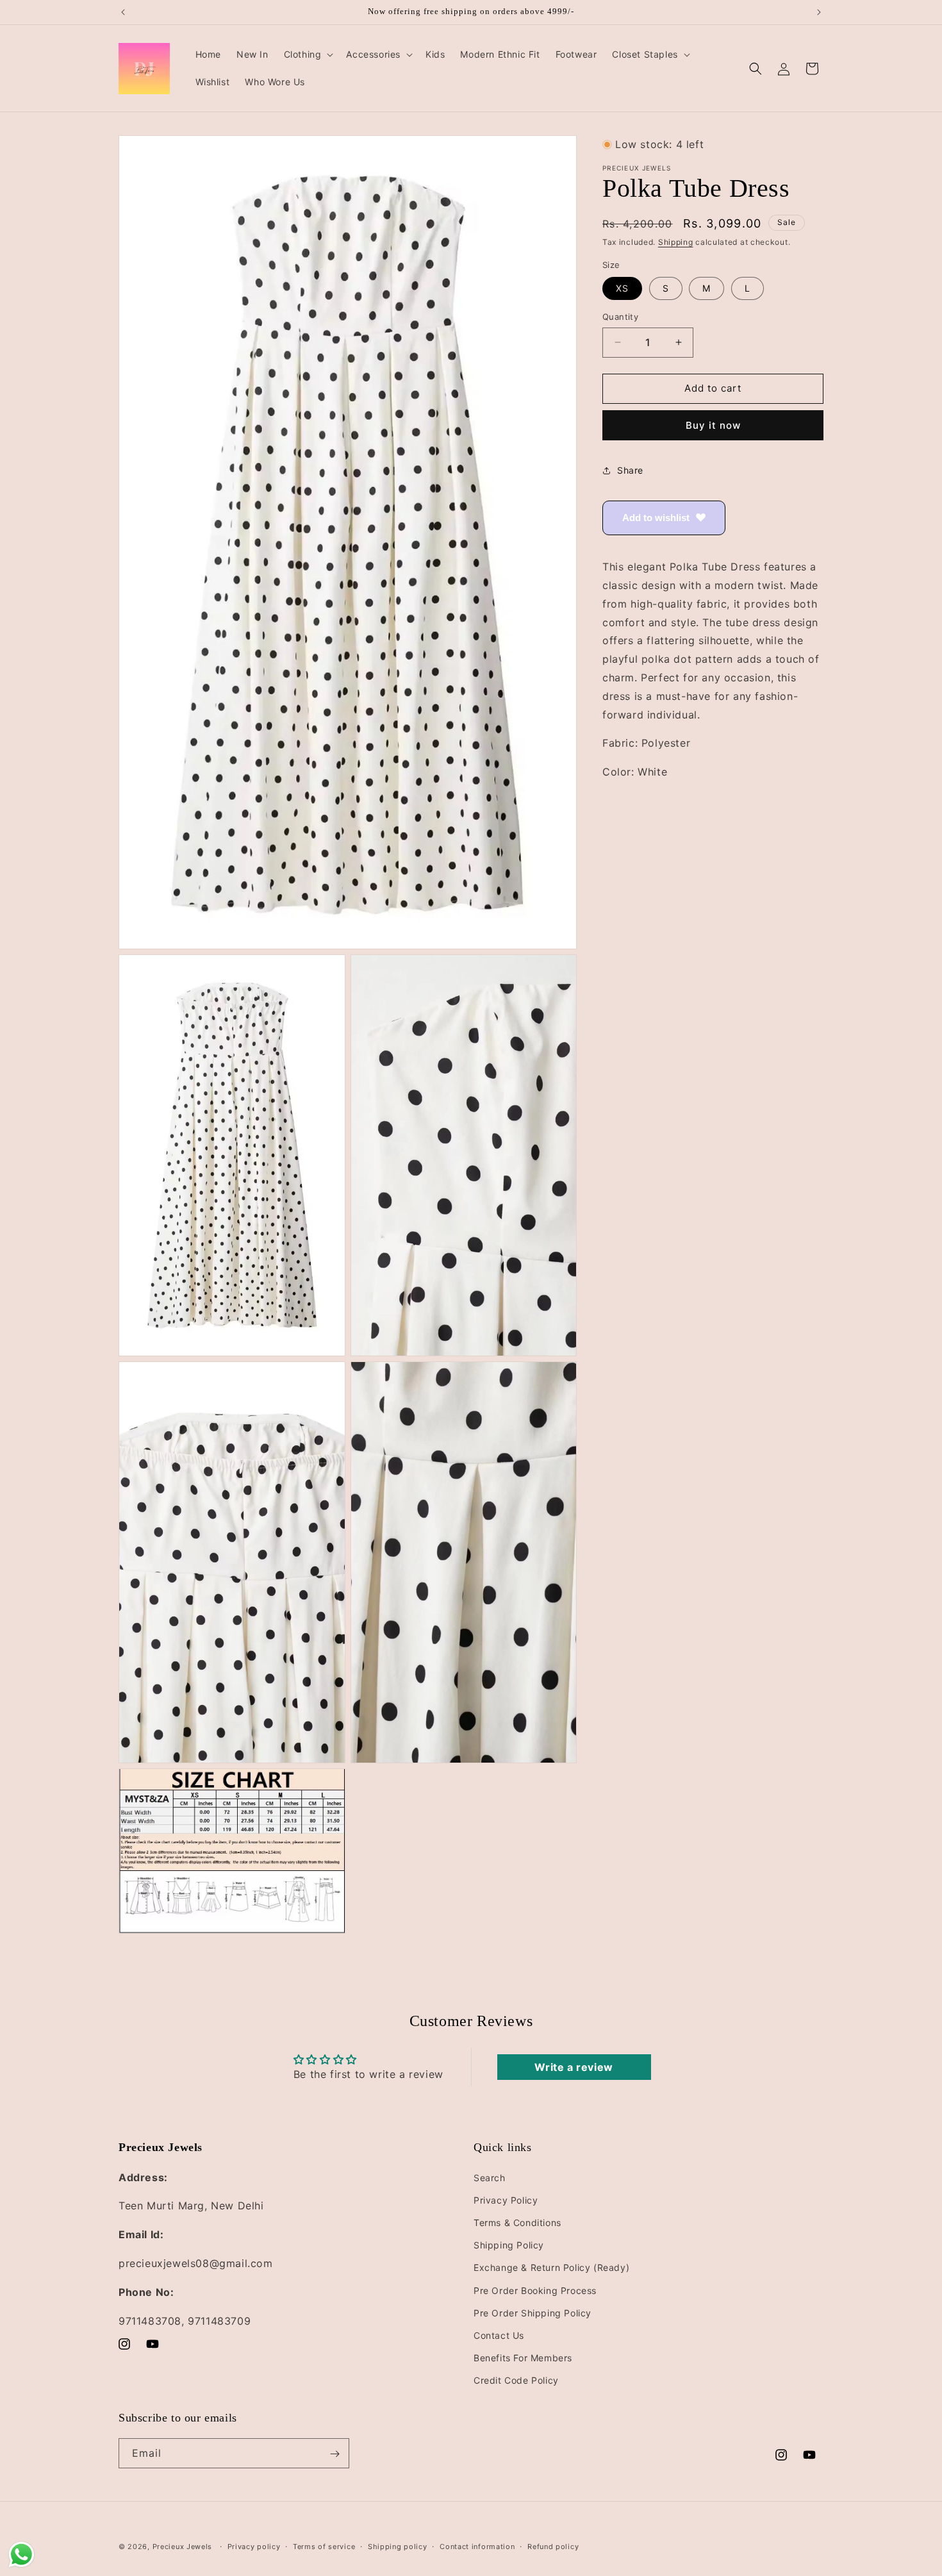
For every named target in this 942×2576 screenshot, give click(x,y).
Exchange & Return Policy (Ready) (551, 2267)
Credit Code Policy (516, 2380)
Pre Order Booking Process (535, 2290)
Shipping (676, 242)
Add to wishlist (656, 518)
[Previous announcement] (123, 12)
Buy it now (713, 425)
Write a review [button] (574, 2067)
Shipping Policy (509, 2245)
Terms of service (324, 2546)
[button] (308, 54)
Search (490, 2177)
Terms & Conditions (517, 2223)
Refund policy (553, 2546)
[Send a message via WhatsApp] (21, 2555)
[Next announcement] (819, 12)
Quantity (620, 317)
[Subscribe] (335, 2454)
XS (622, 288)
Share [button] (630, 470)
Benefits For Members (523, 2358)
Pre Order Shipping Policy (533, 2312)
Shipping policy (398, 2546)
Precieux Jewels (183, 2547)
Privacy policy (254, 2546)
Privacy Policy (506, 2200)
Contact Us (499, 2335)
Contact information (477, 2546)
